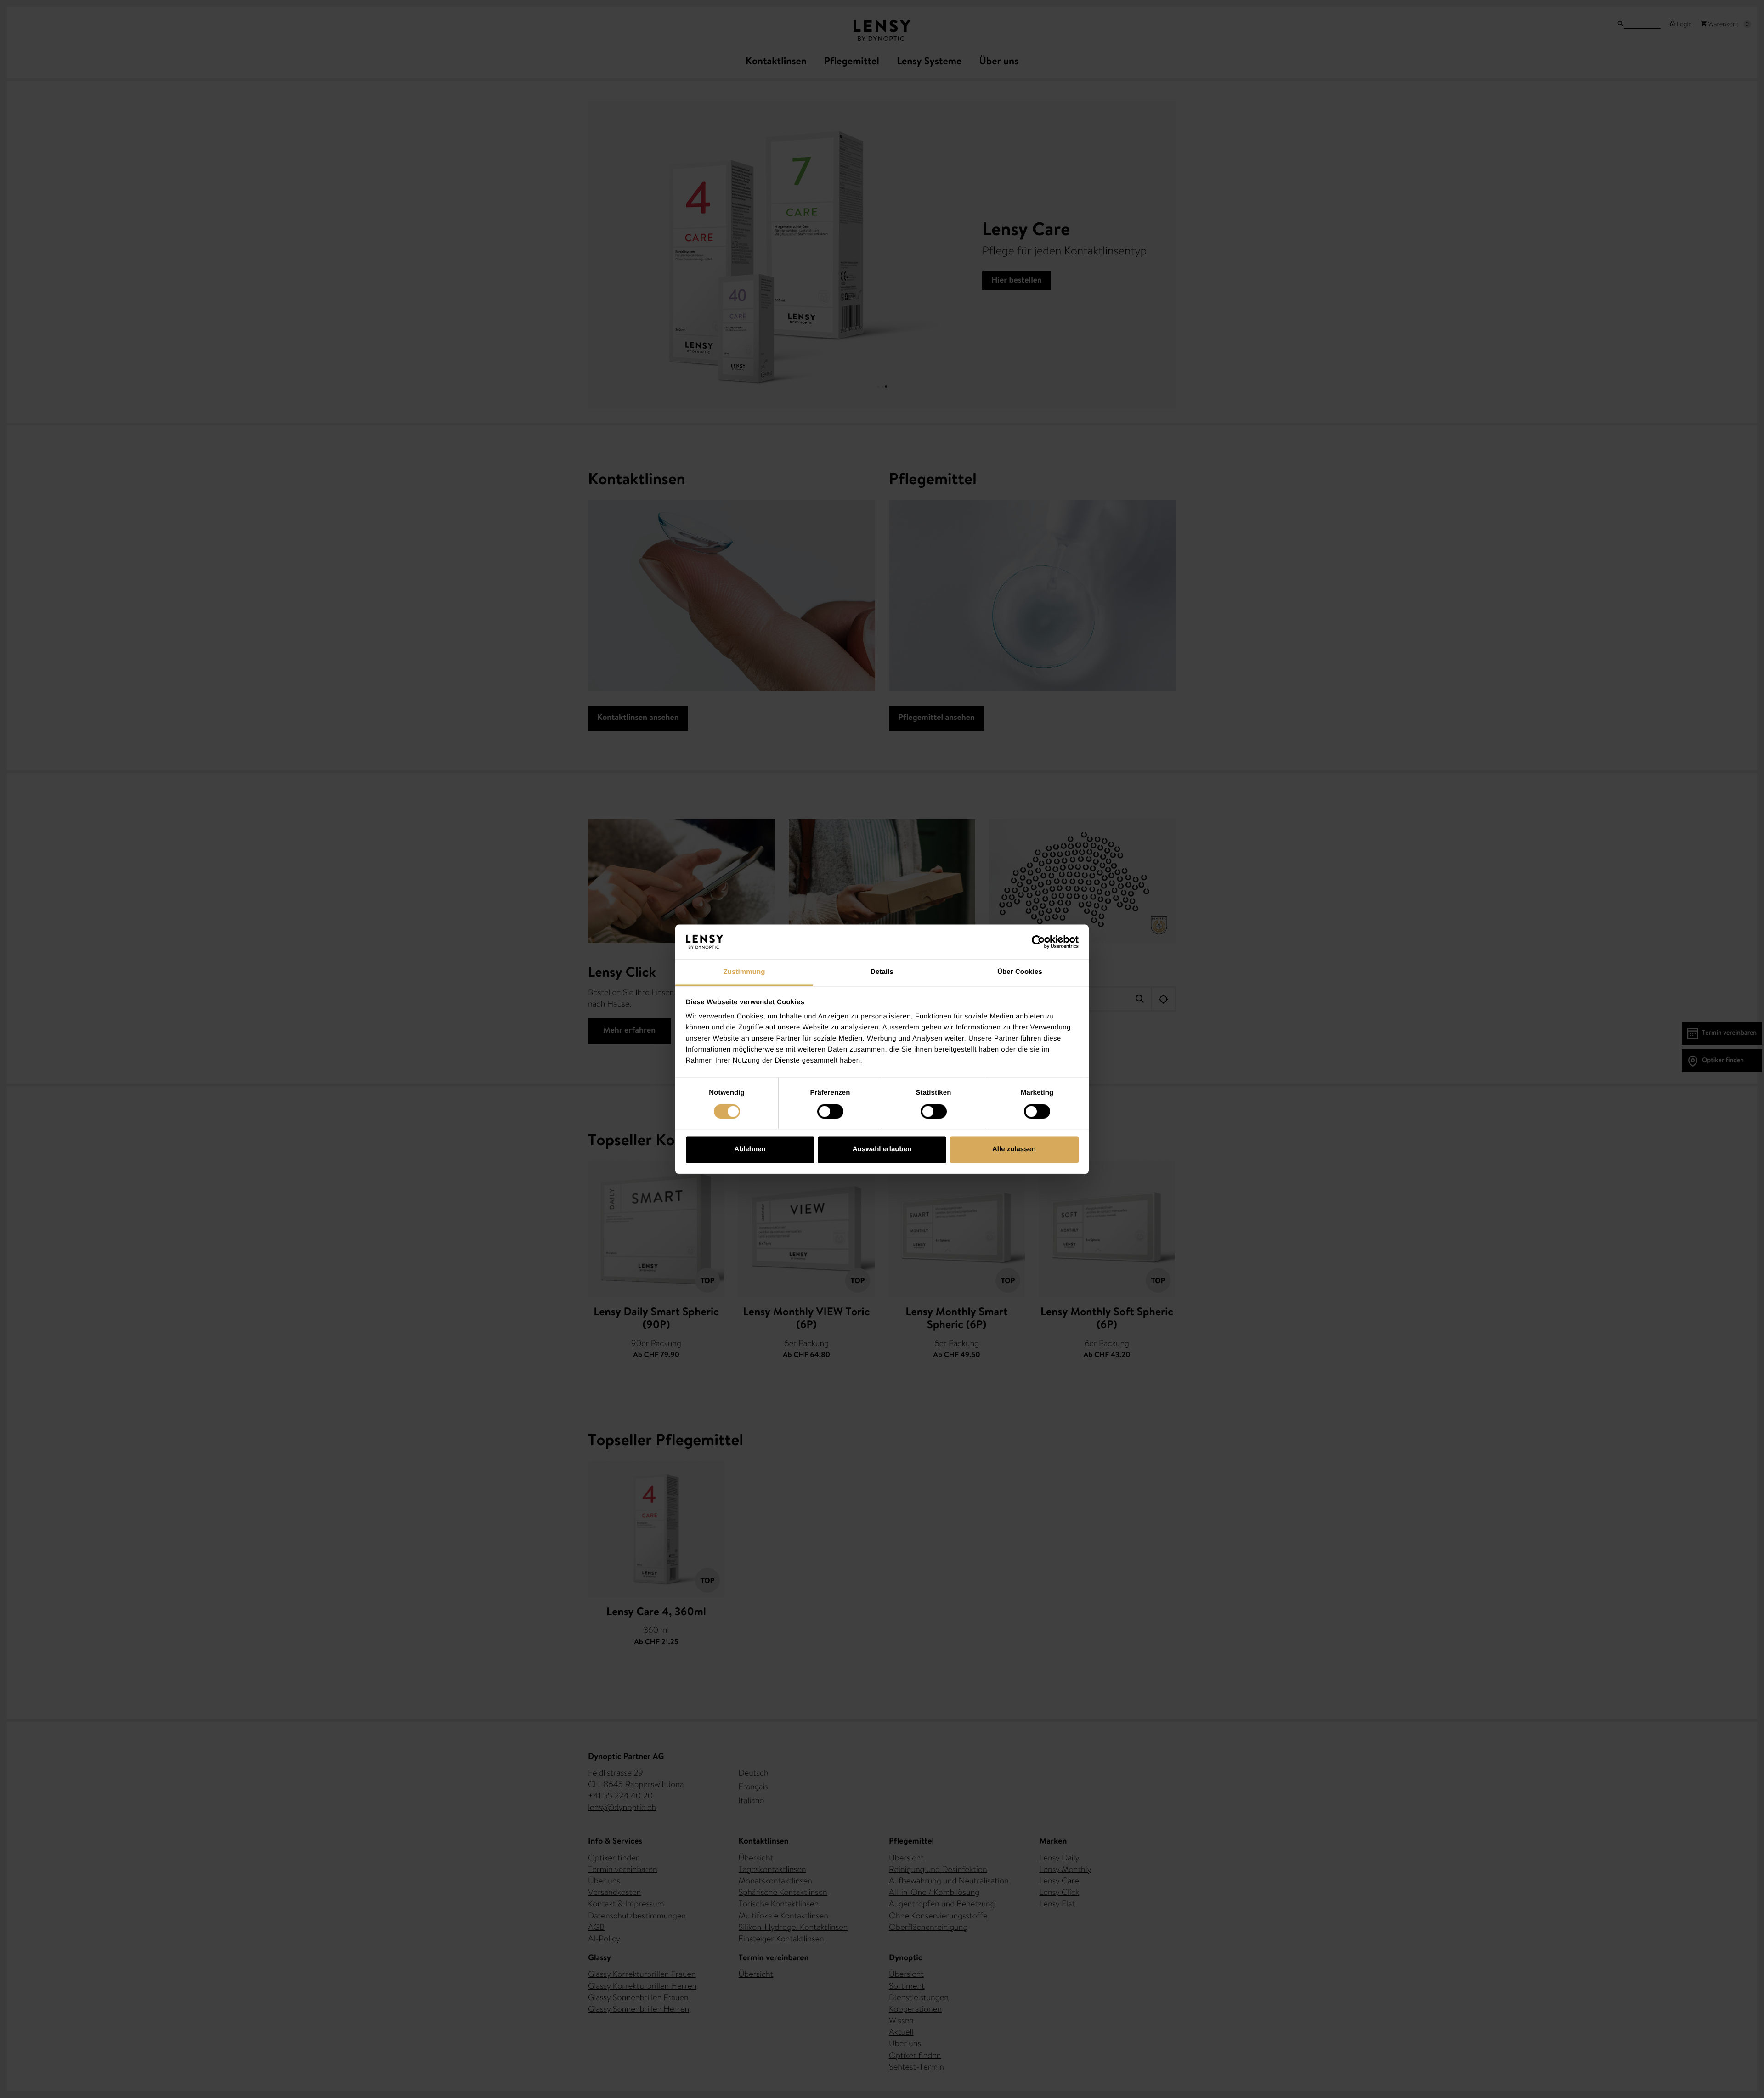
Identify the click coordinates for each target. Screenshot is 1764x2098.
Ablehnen (750, 1150)
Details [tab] (882, 972)
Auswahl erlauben (882, 1150)
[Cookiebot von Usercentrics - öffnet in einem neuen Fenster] (1038, 942)
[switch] (830, 1111)
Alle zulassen (1014, 1150)
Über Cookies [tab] (1020, 972)
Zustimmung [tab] (744, 972)
